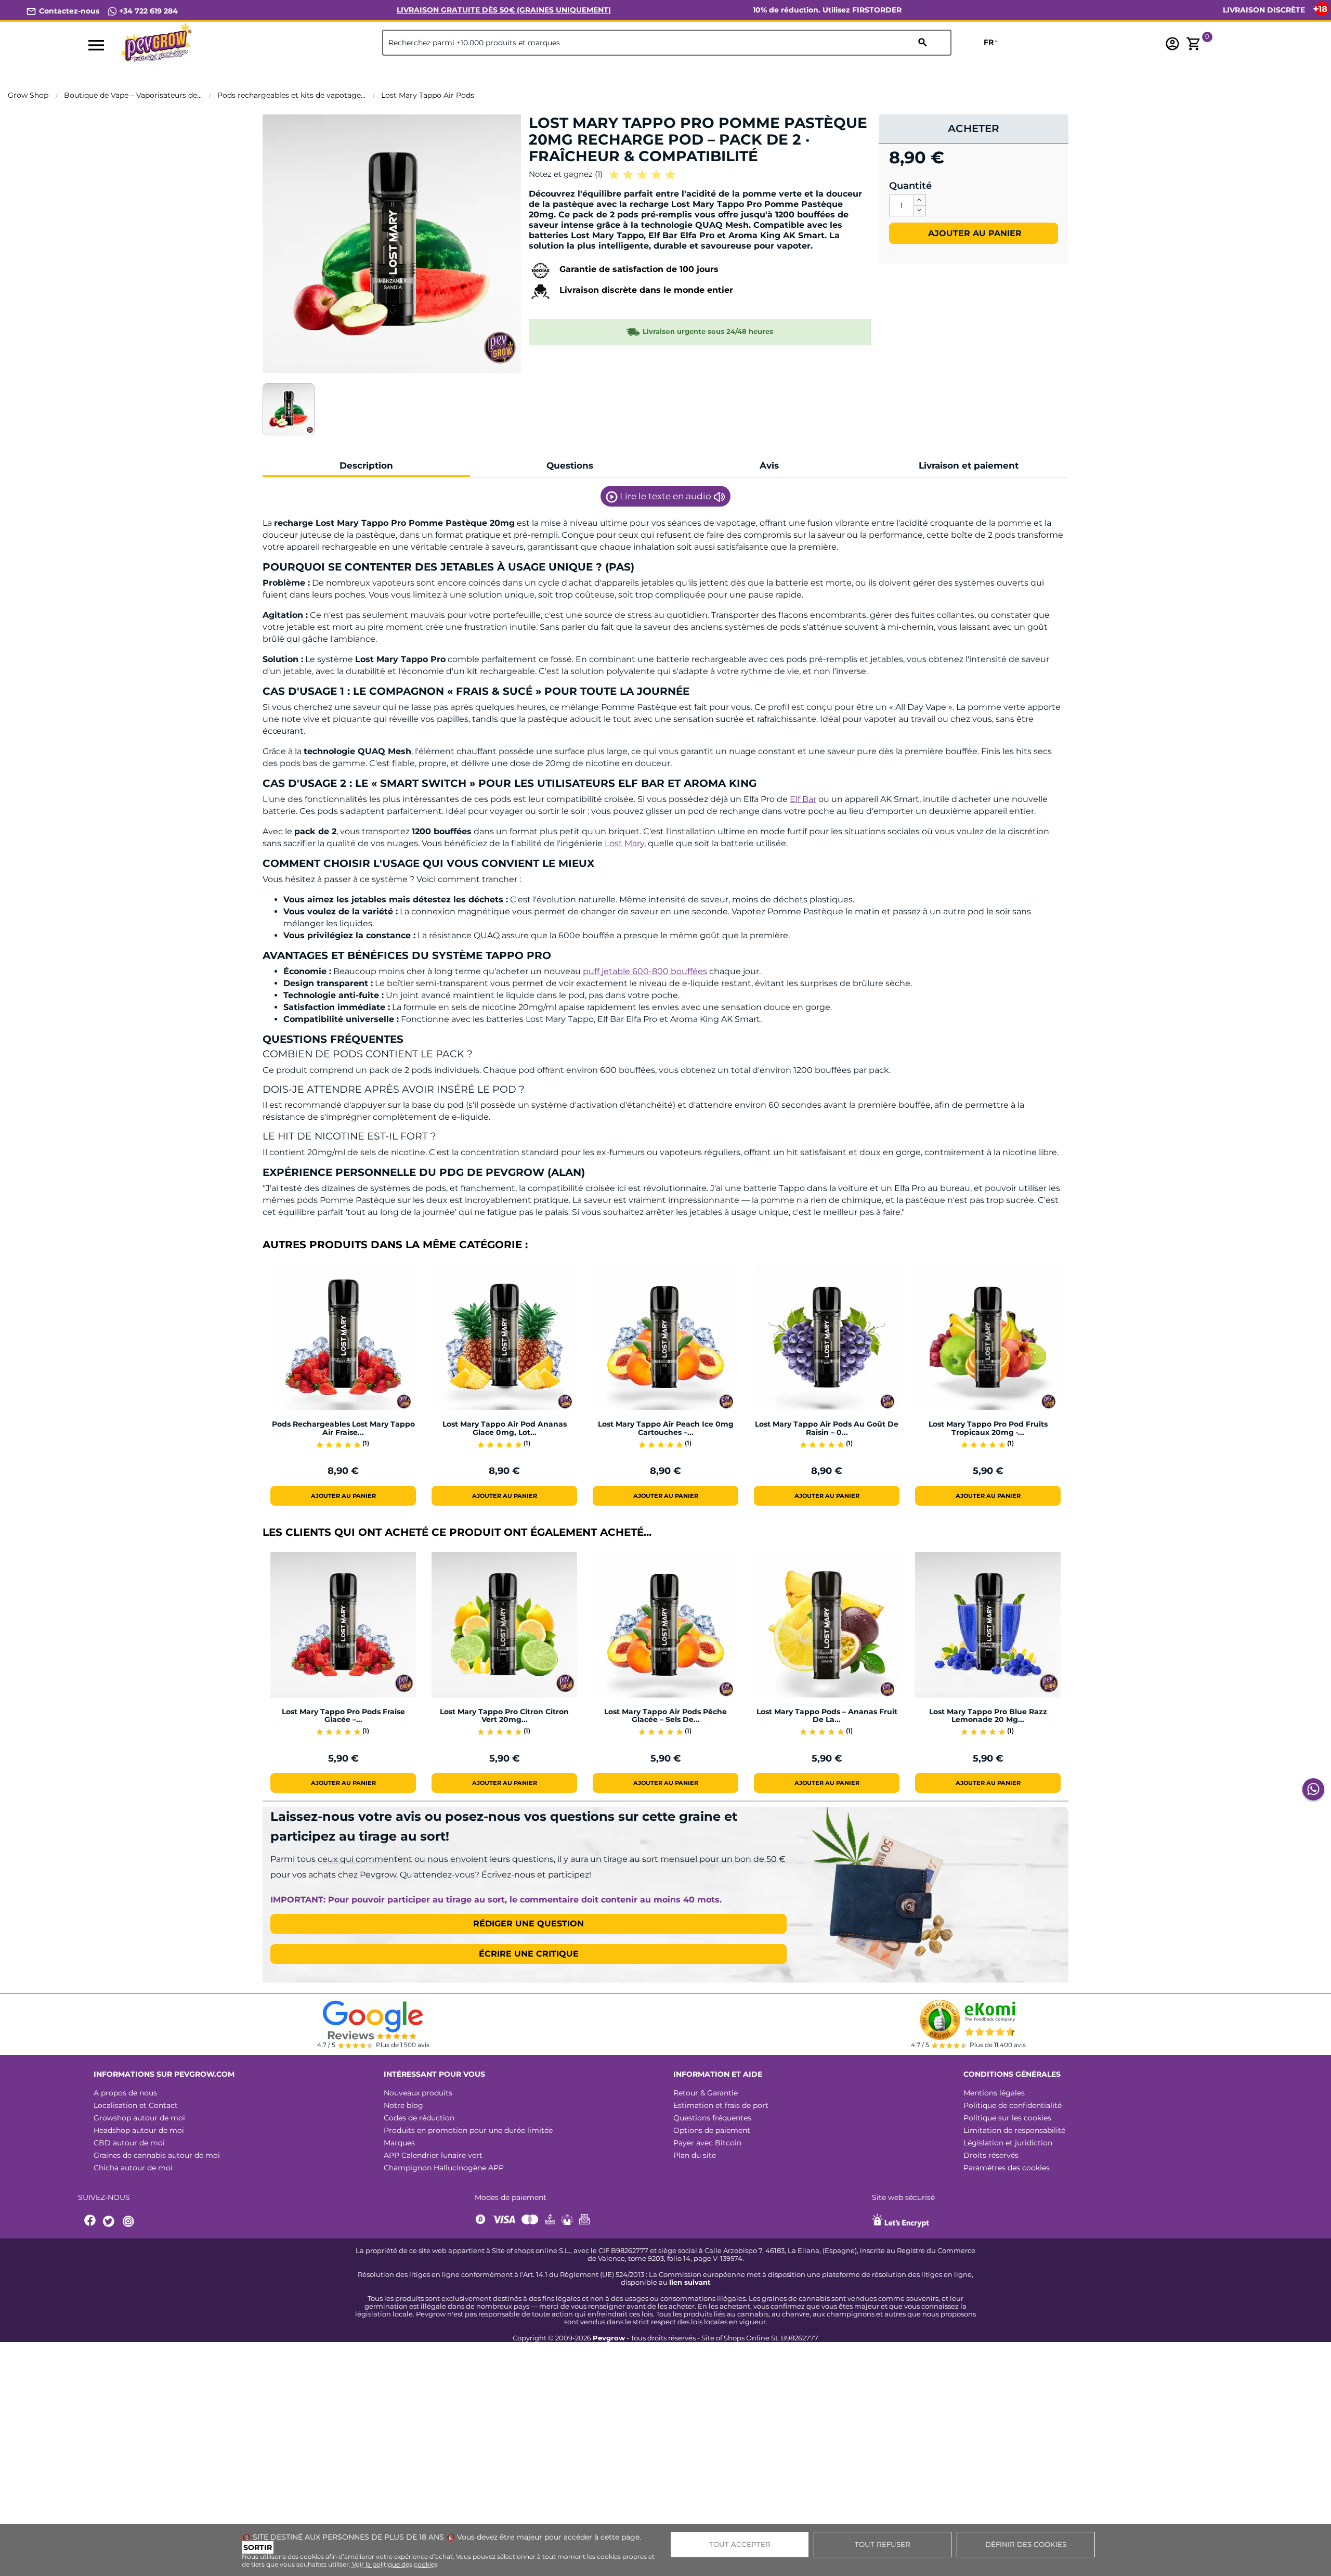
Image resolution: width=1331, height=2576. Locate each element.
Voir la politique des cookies (395, 2564)
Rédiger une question (529, 1924)
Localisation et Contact (136, 2105)
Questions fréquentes (712, 2118)
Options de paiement (712, 2130)
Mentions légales (994, 2093)
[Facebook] (90, 2222)
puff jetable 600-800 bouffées (645, 971)
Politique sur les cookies (1007, 2118)
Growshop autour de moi (139, 2118)
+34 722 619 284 (147, 11)
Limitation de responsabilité (1014, 2130)
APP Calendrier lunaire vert (433, 2155)
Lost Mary (624, 843)
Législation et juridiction (1008, 2143)
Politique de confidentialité (1013, 2105)
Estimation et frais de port (721, 2105)
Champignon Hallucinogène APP (444, 2168)
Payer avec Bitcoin (707, 2143)
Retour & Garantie (706, 2093)
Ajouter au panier (974, 233)
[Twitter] (110, 2222)
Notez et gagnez (566, 174)
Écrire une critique (529, 1954)
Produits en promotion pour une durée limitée (468, 2130)
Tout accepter (740, 2544)
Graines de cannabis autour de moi (157, 2155)
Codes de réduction (419, 2118)
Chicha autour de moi (133, 2168)
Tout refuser (883, 2544)
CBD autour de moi (129, 2143)
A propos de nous (125, 2093)
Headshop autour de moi (139, 2130)
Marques (399, 2143)
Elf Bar (803, 799)
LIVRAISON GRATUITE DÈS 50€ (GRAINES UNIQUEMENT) (504, 10)
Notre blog (403, 2105)
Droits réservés (991, 2155)
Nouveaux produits (418, 2093)
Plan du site (695, 2155)
